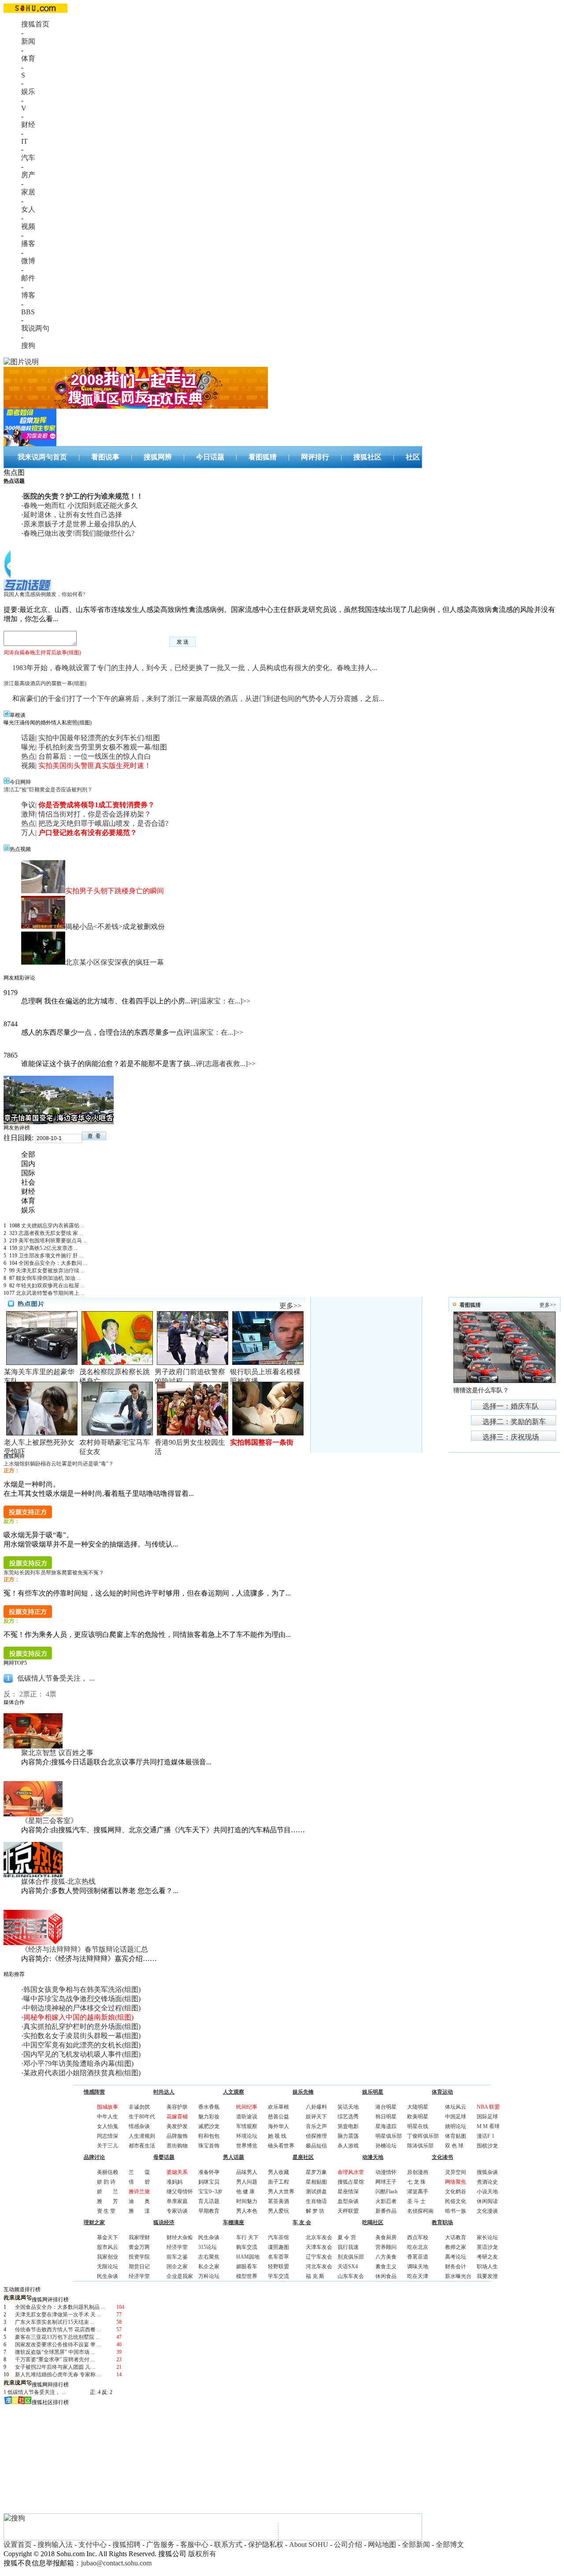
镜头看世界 (281, 2146)
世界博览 (247, 2146)
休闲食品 (386, 2276)
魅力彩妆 (209, 2117)
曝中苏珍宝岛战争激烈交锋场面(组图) (82, 1999)
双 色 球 (454, 2146)
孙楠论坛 (386, 2146)
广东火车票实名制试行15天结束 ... (55, 2322)
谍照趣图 (278, 2247)
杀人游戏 (348, 2146)
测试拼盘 (316, 2192)
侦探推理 (316, 2136)
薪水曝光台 (458, 2276)
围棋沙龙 (487, 2146)
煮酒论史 (487, 2182)
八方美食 (386, 2257)
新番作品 (386, 2211)
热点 (28, 756)
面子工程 (278, 2182)
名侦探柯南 (420, 2211)
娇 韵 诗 (106, 2182)
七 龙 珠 (416, 2182)
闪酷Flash (386, 2192)
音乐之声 (316, 2126)
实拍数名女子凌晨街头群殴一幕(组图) (82, 2036)
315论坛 (208, 2247)
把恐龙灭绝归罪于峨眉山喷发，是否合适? (103, 823)
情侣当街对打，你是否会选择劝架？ (95, 814)
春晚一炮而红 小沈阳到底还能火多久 (81, 505)
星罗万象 (316, 2172)
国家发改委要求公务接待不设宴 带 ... (58, 2345)
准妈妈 (174, 2182)
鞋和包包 (209, 2136)
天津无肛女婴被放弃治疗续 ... (50, 1271)
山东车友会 (351, 2276)
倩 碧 (139, 2182)
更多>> (290, 1306)
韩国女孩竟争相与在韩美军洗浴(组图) (82, 1989)
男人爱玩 (278, 2211)
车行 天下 (247, 2237)
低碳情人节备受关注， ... (56, 1678)
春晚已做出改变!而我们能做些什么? (79, 533)
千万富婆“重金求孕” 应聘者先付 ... (55, 2360)
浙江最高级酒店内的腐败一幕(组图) (45, 683)
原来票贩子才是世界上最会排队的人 (80, 524)
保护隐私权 (266, 2544)
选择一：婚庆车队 (511, 1406)
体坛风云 (456, 2107)
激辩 (28, 814)
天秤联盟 (348, 2211)
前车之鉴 (177, 2257)
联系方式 (228, 2544)
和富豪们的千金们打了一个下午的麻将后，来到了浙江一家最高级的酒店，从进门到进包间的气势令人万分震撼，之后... (198, 699)
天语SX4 (348, 2267)
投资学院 (139, 2257)
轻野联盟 (278, 2267)
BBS (28, 312)
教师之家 (456, 2247)
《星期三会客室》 (49, 1821)
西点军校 (418, 2237)
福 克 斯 (315, 2276)
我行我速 (348, 2247)
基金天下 (108, 2237)
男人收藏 (278, 2172)
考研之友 (487, 2257)
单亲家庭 (177, 2201)
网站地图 (382, 2544)
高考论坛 (456, 2257)
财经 (28, 125)
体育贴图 (456, 2136)
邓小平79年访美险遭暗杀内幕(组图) (78, 2063)
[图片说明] (94, 1136)
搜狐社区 (367, 457)
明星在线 (418, 2126)
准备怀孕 (209, 2172)
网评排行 (315, 457)
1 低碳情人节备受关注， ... (35, 2392)
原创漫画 (418, 2172)
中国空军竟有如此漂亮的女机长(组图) (82, 2045)
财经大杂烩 (180, 2237)
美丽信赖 (108, 2172)
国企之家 (177, 2267)
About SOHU (309, 2544)
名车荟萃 (278, 2257)
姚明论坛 (456, 2126)
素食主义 (386, 2267)
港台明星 (386, 2107)
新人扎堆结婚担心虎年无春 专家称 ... (58, 2375)
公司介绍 (348, 2544)
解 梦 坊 (315, 2211)
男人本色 (247, 2211)
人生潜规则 (142, 2136)
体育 (28, 58)
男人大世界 (281, 2192)
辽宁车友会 (319, 2257)
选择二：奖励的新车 (514, 1422)
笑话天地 (348, 2107)
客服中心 (194, 2544)
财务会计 (456, 2267)
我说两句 (35, 328)
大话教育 (456, 2237)
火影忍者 (386, 2201)
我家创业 (108, 2257)
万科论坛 (209, 2276)
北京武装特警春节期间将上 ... (50, 1293)
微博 (28, 261)
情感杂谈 (139, 2126)
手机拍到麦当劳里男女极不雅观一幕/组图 (103, 747)
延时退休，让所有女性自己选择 (73, 515)
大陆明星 (418, 2107)
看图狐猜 (263, 457)
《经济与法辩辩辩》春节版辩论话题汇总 (85, 1949)
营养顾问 (386, 2247)
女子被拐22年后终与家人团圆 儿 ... (55, 2367)
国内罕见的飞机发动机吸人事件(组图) (82, 2054)
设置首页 (18, 2544)
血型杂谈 (348, 2201)
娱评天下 (316, 2117)
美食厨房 (386, 2237)
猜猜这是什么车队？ (481, 1390)
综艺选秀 (348, 2117)
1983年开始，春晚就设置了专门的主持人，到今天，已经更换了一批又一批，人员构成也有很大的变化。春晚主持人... (195, 668)
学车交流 (278, 2276)
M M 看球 (488, 2126)
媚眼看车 (247, 2267)
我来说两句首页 (42, 457)
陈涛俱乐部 (420, 2146)
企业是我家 (180, 2276)
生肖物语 (316, 2201)
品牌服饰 (177, 2136)
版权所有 (202, 2554)
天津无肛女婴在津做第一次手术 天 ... (58, 2315)
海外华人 (278, 2126)
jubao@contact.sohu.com (116, 2563)
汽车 (28, 158)
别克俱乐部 (351, 2257)
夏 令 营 (347, 2237)
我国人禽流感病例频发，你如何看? (44, 594)
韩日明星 (386, 2117)
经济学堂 (139, 2276)
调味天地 (418, 2267)
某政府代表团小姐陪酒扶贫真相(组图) (82, 2073)
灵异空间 (456, 2172)
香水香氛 (209, 2107)
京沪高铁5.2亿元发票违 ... (48, 1248)
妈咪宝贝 (209, 2182)
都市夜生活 (142, 2146)
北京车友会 (319, 2237)
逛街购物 (177, 2146)
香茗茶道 (418, 2257)
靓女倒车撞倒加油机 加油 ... (48, 1278)
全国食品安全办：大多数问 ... (53, 1263)
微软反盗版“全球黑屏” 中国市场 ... (55, 2352)
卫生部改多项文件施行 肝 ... (51, 1256)
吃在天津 (418, 2276)
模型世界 (247, 2276)
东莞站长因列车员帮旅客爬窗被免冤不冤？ (54, 1573)
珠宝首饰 (209, 2146)
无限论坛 (108, 2267)
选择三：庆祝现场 (511, 1437)
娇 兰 (108, 2192)
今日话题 (210, 457)
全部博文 (450, 2544)
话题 (28, 738)
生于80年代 (142, 2117)
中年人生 (108, 2117)
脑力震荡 (348, 2136)
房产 (28, 175)
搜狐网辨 (158, 457)
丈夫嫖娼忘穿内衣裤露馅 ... (53, 1226)
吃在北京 (418, 2247)
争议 (28, 805)
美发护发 (177, 2126)
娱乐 (28, 91)
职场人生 (487, 2267)
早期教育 (209, 2211)
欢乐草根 (278, 2107)
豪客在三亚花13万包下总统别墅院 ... (57, 2337)
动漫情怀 (386, 2172)
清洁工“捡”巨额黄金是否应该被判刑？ (48, 790)
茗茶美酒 (278, 2201)
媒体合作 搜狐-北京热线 (58, 1881)
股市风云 (108, 2247)
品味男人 (247, 2172)
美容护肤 (177, 2107)
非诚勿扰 (139, 2107)
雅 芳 (108, 2201)
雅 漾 (139, 2211)
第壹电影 (348, 2126)
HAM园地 (248, 2257)
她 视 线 (277, 2136)
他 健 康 (245, 2192)
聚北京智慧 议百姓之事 (57, 1753)
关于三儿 (108, 2146)
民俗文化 (456, 2201)
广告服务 (160, 2544)
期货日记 (139, 2267)
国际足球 (487, 2117)
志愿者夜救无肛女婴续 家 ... (51, 1233)
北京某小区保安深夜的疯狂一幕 (115, 962)
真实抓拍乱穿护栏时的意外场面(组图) (82, 2026)
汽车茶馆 (278, 2237)
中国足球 (456, 2117)
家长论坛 (487, 2237)
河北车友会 (319, 2267)
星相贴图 (316, 2182)
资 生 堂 (106, 2211)
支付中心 (93, 2544)
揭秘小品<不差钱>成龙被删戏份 (115, 926)
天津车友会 (319, 2247)
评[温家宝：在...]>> (220, 1001)
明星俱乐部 (389, 2136)
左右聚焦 (209, 2257)
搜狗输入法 (55, 2544)
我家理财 (139, 2237)
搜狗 (28, 345)
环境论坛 (247, 2136)
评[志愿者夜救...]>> (226, 1064)
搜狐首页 (35, 24)
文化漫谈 (487, 2211)
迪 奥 (139, 2201)
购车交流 (247, 2247)
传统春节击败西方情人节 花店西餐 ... (58, 2330)
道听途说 (247, 2117)
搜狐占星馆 (351, 2182)
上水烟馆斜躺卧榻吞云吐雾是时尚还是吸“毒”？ (59, 1464)
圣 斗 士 (416, 2201)
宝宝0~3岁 (210, 2192)
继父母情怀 (180, 2192)
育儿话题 (209, 2201)
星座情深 (348, 2192)
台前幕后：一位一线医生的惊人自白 (95, 756)
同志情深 (108, 2136)
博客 (28, 295)
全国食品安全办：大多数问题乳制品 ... (60, 2307)
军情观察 (247, 2126)
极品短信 (316, 2146)
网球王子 (386, 2182)
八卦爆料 (316, 2107)
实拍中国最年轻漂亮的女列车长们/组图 (99, 738)
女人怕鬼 (108, 2126)
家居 (28, 192)
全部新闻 (416, 2544)
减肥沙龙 (209, 2126)
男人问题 (247, 2182)
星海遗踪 (386, 2126)
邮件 (28, 278)
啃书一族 (456, 2211)
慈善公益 (278, 2117)
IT (24, 141)
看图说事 (105, 457)
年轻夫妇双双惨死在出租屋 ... (50, 1286)
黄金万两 (139, 2247)
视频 (28, 226)
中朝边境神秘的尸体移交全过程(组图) (82, 2008)
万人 (28, 833)
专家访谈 (177, 2211)
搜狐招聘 (126, 2544)
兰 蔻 (139, 2172)
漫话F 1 (486, 2136)
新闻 (28, 41)
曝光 (28, 747)
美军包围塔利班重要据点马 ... (53, 1241)
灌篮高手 (418, 2192)
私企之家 (209, 2267)
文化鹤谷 (456, 2192)
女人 (28, 209)
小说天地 (487, 2192)
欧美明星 (418, 2117)
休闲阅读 (487, 2201)
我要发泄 (487, 2276)
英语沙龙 (487, 2247)
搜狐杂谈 (487, 2172)
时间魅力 (247, 2201)
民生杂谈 (108, 2276)
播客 (28, 244)
